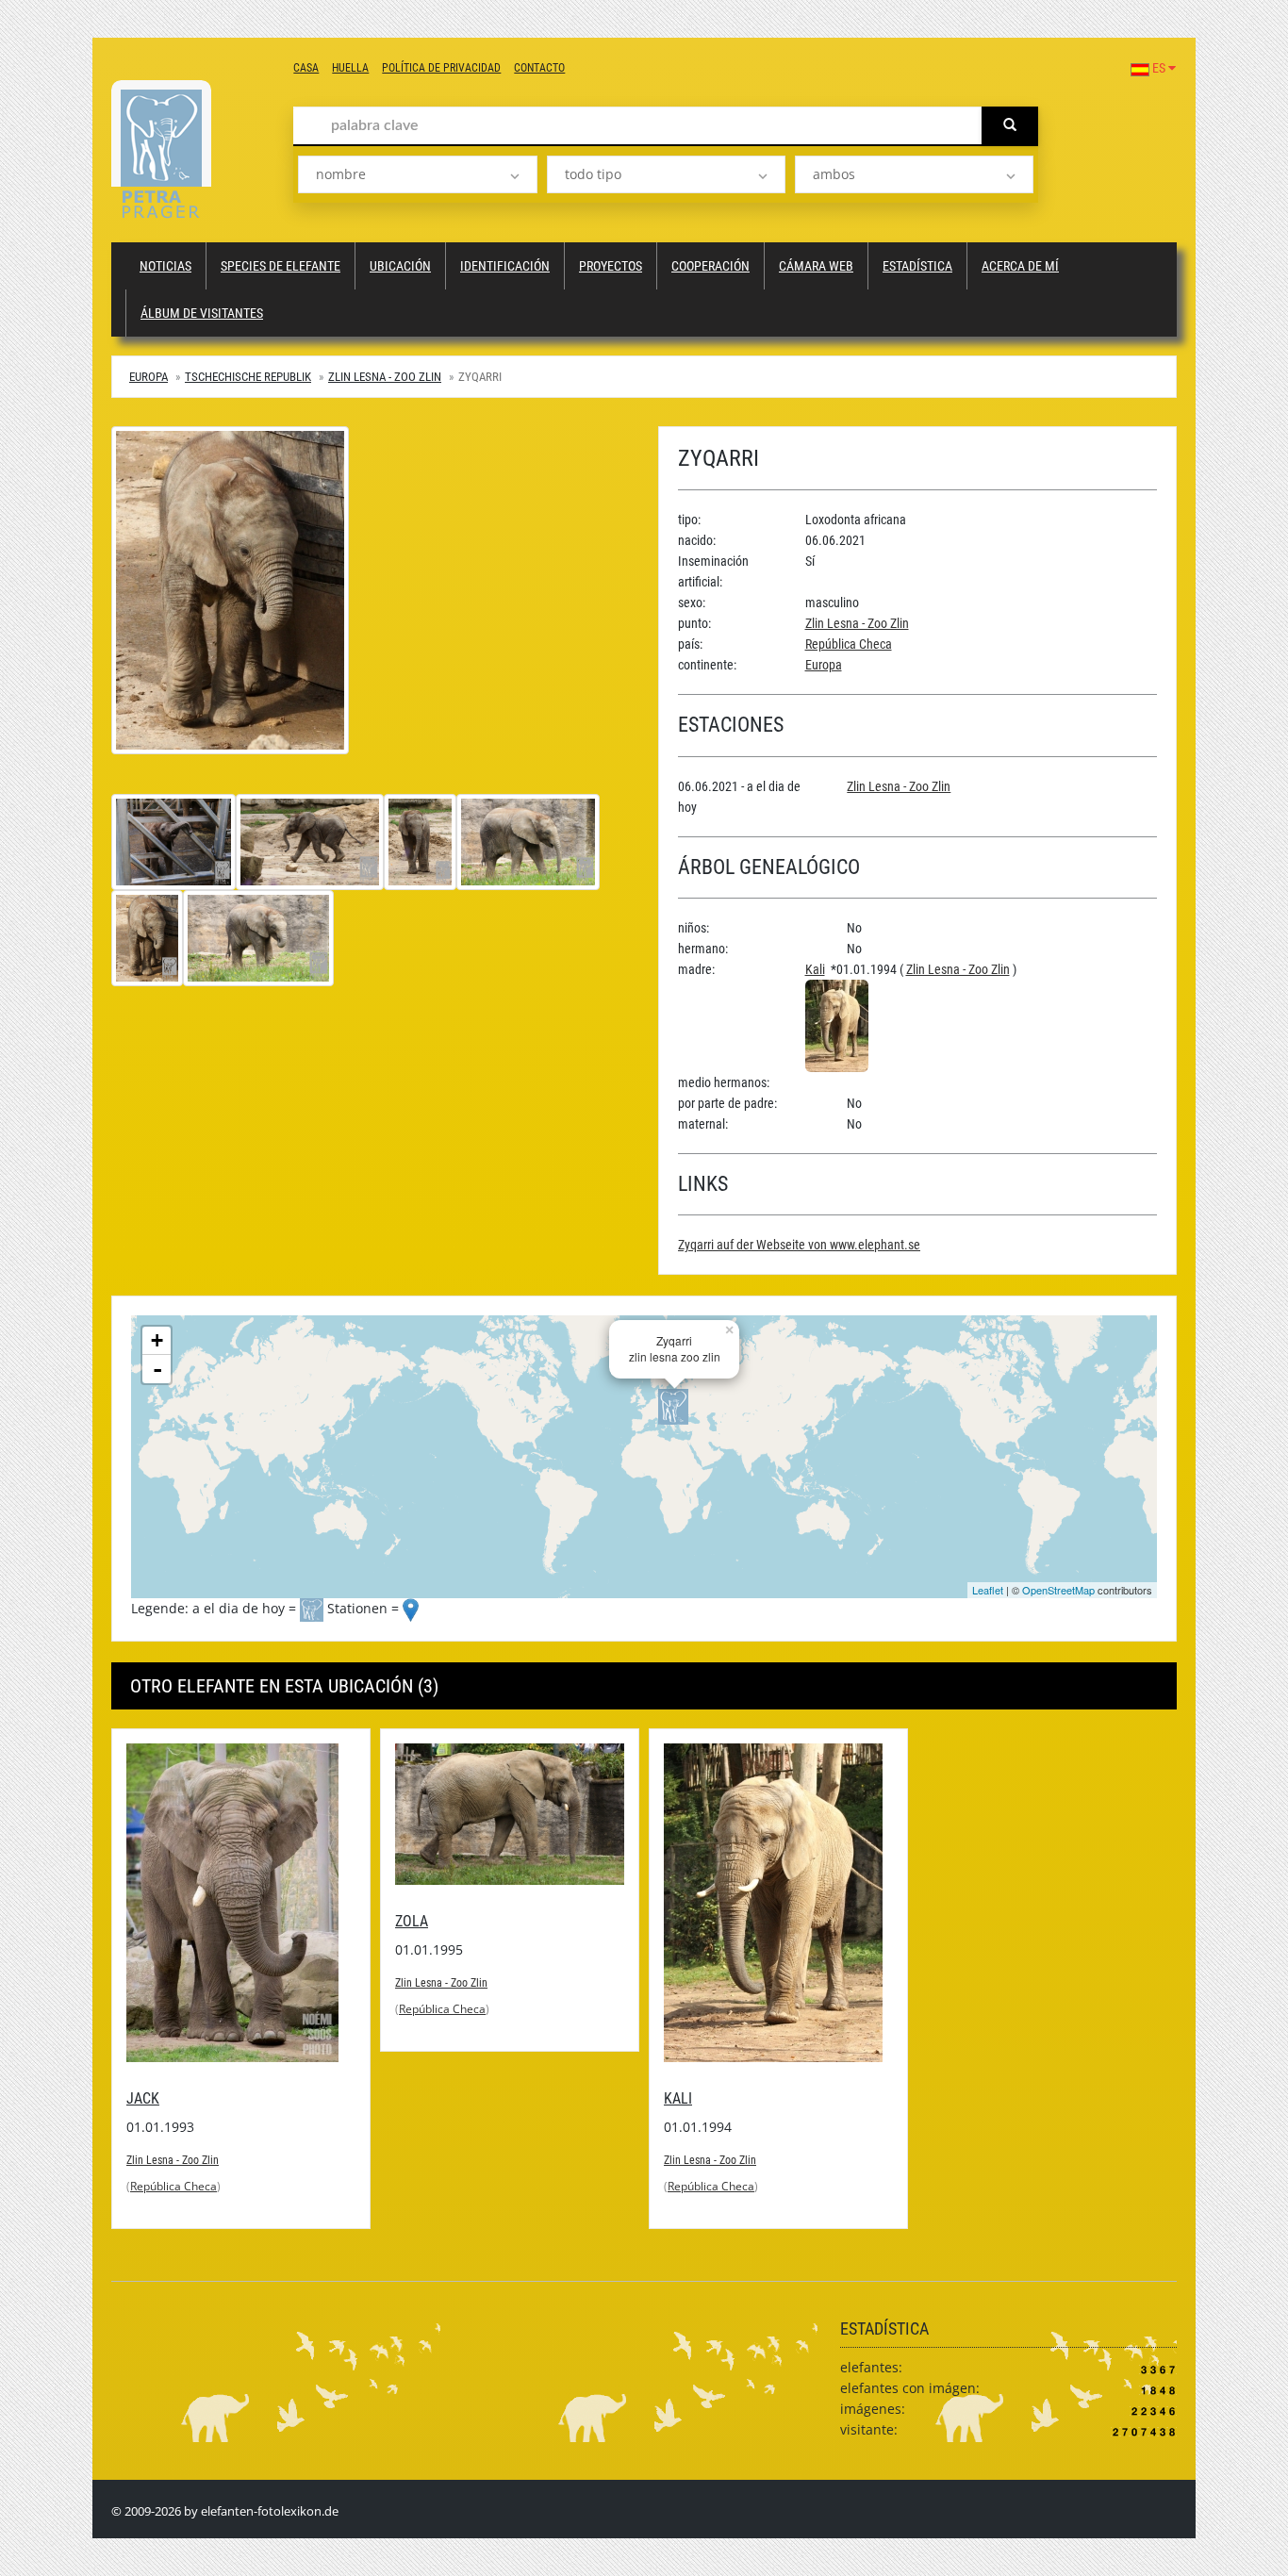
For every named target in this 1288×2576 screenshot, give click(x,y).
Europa (149, 377)
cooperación (710, 266)
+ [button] (157, 1340)
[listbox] (417, 174)
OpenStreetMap (1058, 1590)
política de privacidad (441, 68)
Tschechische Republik (248, 377)
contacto (539, 68)
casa (306, 68)
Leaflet (988, 1590)
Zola (412, 1921)
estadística (917, 266)
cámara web (816, 266)
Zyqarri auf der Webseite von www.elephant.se (799, 1245)
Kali (815, 969)
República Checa (849, 644)
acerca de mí (1020, 266)
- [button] (157, 1369)
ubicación (400, 266)
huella (350, 68)
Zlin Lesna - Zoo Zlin (385, 377)
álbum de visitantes (202, 313)
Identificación (505, 266)
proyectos (611, 266)
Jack (143, 2098)
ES (1159, 68)
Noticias (165, 266)
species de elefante (281, 266)
